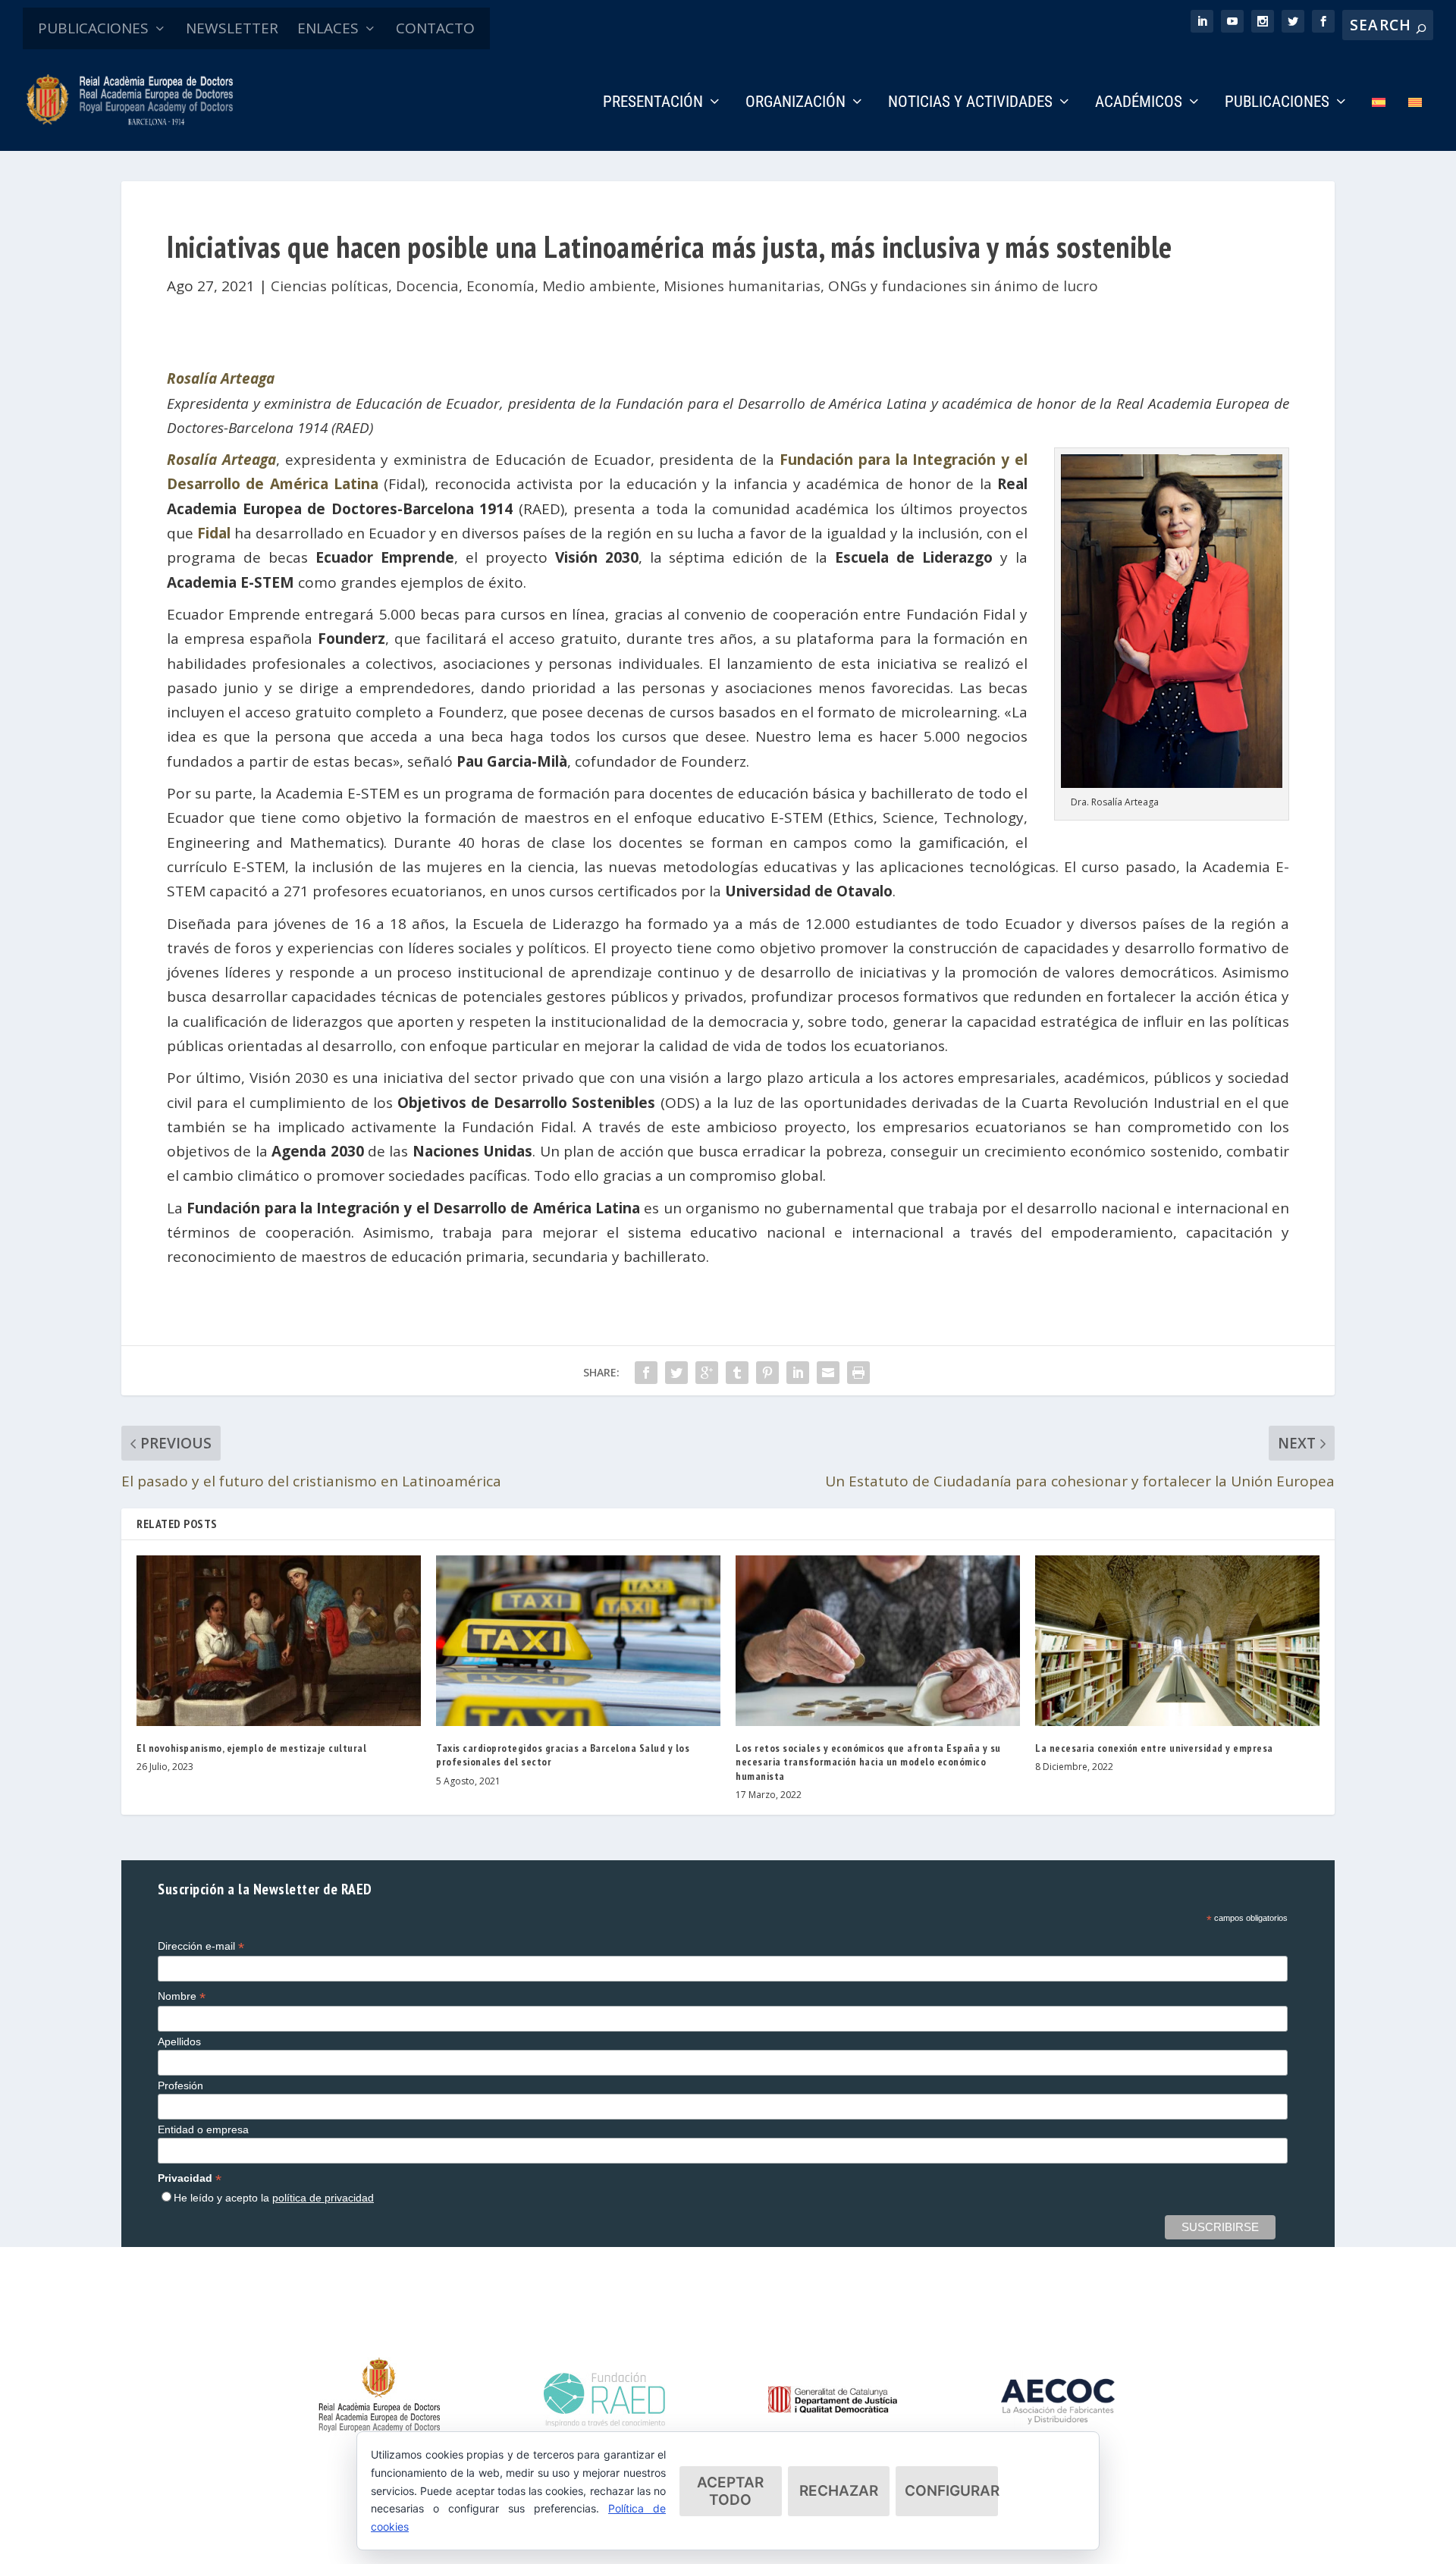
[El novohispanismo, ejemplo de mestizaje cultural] (279, 1641)
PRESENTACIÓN (653, 103)
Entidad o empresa (203, 2129)
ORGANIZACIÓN (795, 103)
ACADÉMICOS (1139, 103)
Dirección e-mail (201, 1946)
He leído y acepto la (274, 2198)
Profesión (180, 2085)
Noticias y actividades (970, 103)
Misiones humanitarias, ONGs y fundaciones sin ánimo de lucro (881, 286)
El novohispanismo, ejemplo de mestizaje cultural (251, 1748)
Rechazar (839, 2491)
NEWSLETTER (232, 28)
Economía (500, 286)
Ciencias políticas (329, 286)
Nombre (182, 1996)
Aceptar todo (730, 2491)
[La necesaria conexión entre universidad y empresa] (1177, 1641)
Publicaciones (1277, 103)
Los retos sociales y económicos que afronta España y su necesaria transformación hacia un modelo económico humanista (868, 1762)
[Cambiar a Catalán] (1415, 123)
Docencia (427, 286)
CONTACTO (435, 28)
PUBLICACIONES (93, 28)
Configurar (951, 2491)
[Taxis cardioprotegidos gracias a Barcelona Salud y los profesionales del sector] (578, 1641)
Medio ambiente (599, 286)
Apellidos (179, 2041)
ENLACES (328, 28)
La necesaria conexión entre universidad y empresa (1154, 1748)
